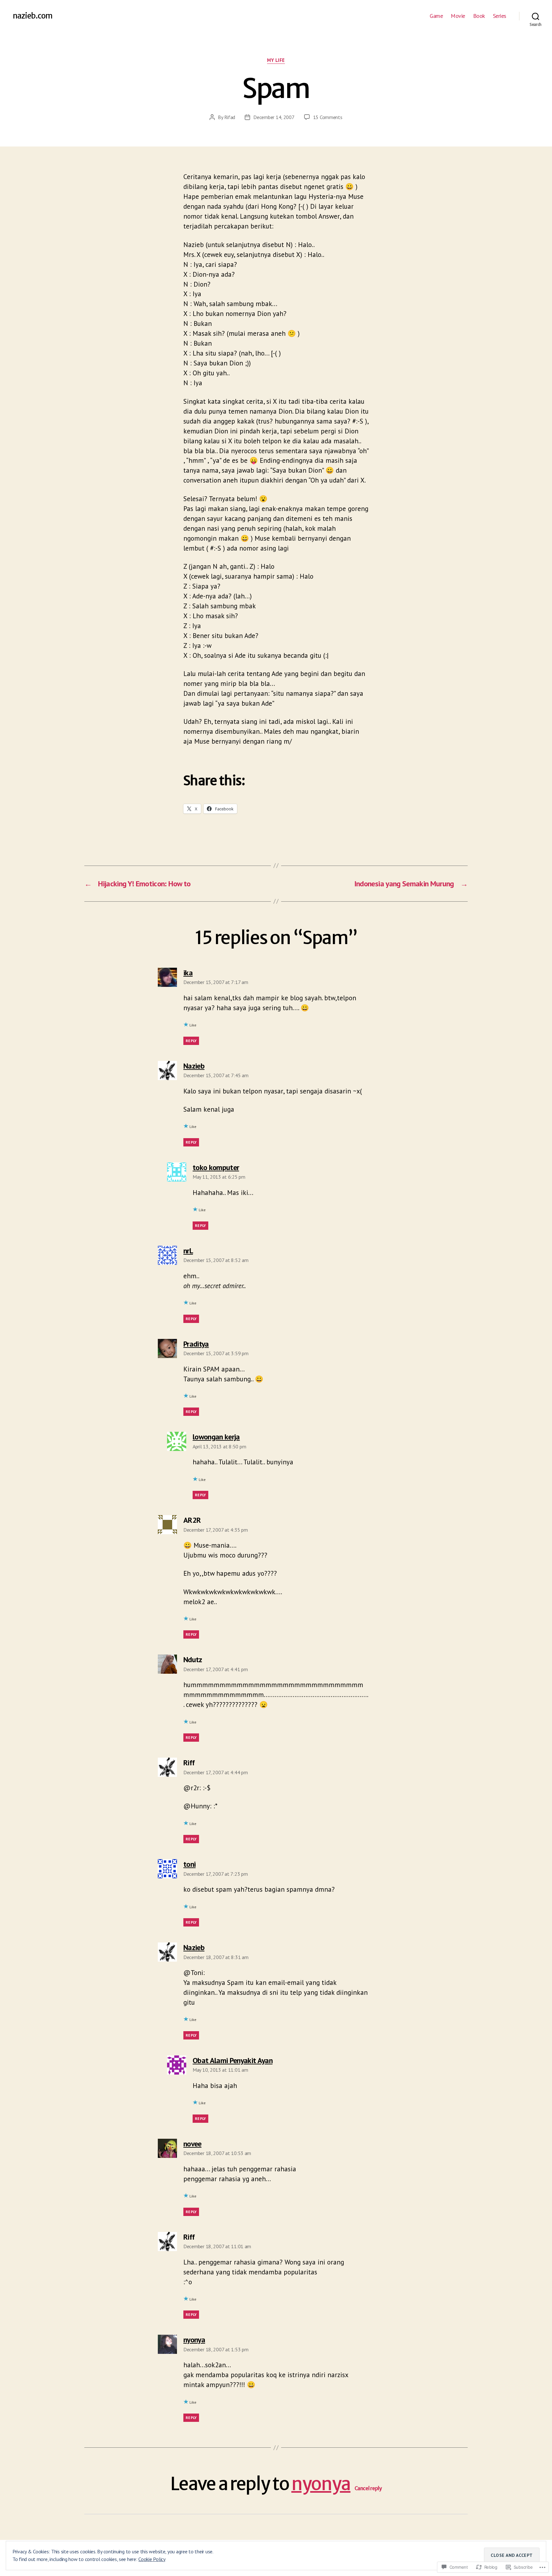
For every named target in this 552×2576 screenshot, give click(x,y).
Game (436, 16)
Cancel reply (368, 2488)
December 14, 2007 (274, 117)
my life (276, 60)
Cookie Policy (152, 2559)
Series (500, 16)
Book (479, 16)
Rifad (230, 117)
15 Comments (328, 117)
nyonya (321, 2484)
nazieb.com (33, 16)
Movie (458, 16)
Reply (191, 1041)
